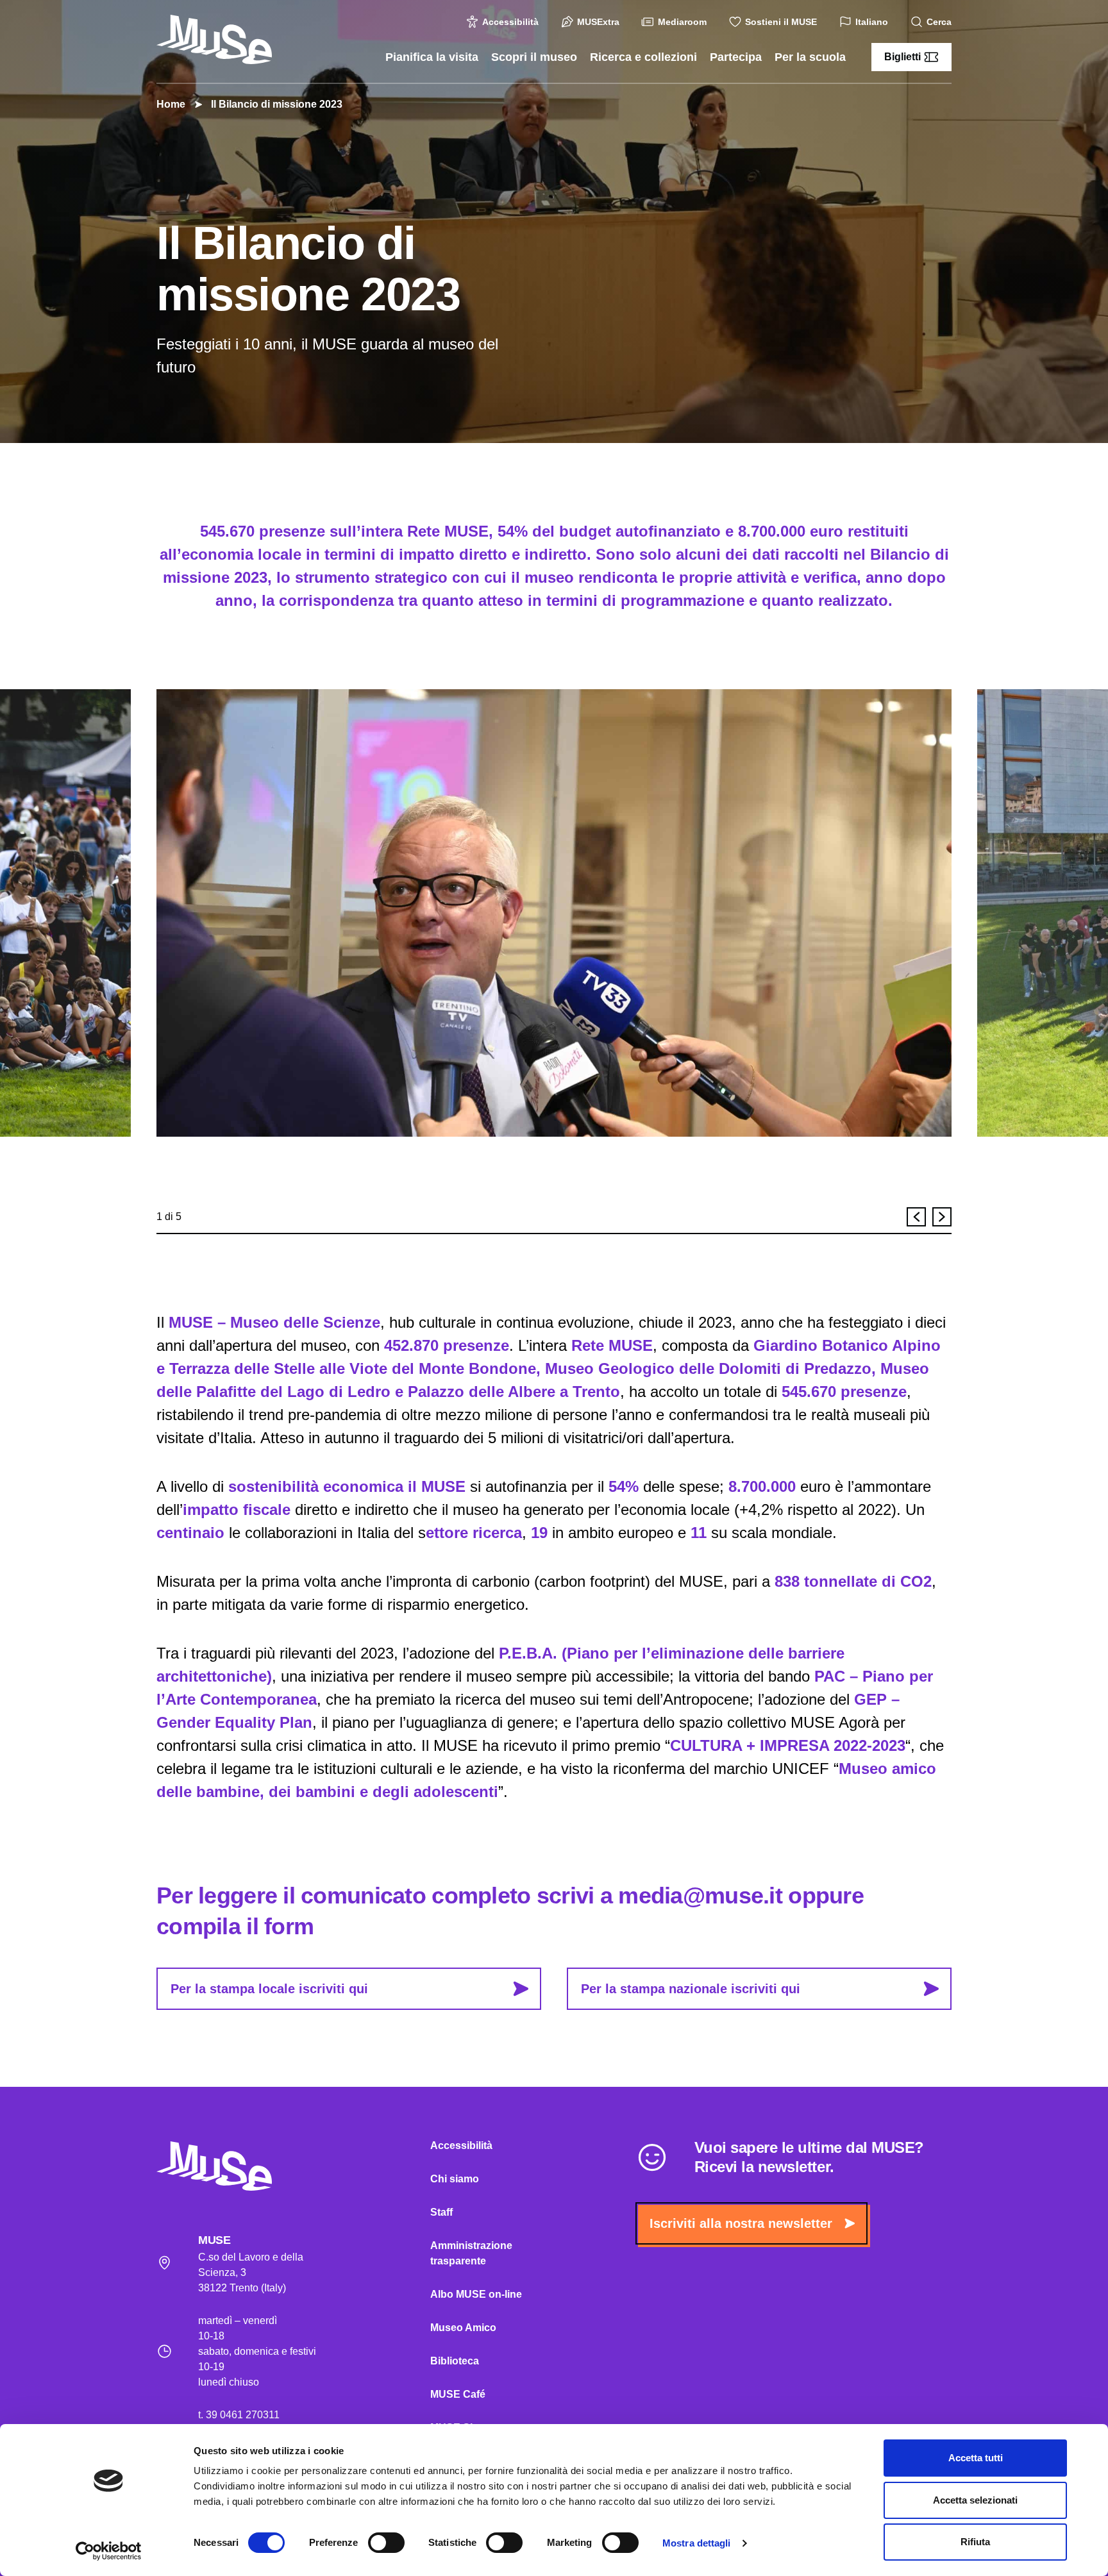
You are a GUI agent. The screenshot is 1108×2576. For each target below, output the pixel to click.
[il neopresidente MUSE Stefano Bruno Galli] (554, 913)
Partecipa (736, 57)
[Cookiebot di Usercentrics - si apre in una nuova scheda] (109, 2551)
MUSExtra (598, 22)
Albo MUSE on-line (476, 2294)
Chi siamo (455, 2179)
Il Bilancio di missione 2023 (277, 104)
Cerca (939, 22)
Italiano (872, 22)
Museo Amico (463, 2328)
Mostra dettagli (697, 2543)
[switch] (386, 2543)
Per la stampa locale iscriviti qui (269, 1989)
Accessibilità (510, 22)
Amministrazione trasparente (471, 2253)
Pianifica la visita (432, 57)
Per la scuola (810, 57)
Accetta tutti (976, 2458)
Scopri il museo (534, 57)
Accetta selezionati (975, 2500)
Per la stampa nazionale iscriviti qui (691, 1989)
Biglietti (902, 57)
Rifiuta (975, 2542)
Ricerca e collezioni (643, 57)
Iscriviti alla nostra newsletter (741, 2223)
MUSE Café (458, 2394)
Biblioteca (455, 2361)
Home (171, 104)
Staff (441, 2212)
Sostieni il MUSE (781, 22)
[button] (916, 1217)
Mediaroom (682, 22)
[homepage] (214, 39)
